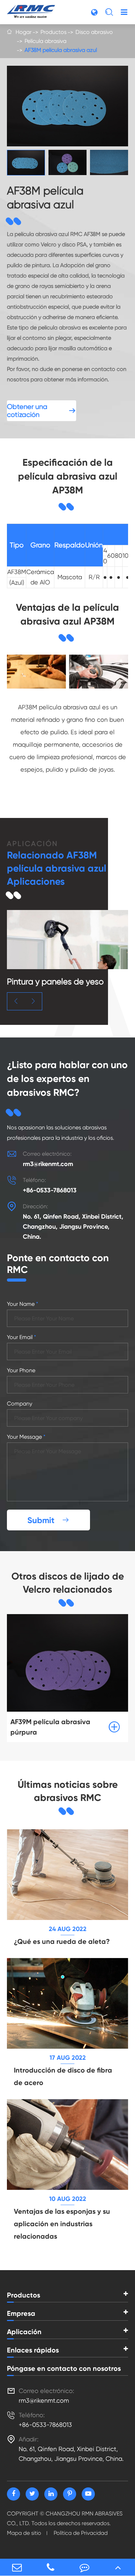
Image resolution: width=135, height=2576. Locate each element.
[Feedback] (84, 2567)
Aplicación (24, 2332)
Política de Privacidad (81, 2533)
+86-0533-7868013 (50, 1190)
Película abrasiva (46, 41)
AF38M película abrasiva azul (61, 50)
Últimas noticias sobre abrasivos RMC (68, 1791)
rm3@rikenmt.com (48, 1164)
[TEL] (51, 2567)
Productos (53, 32)
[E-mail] (17, 2567)
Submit (48, 1520)
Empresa (21, 2313)
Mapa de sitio (24, 2533)
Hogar (24, 32)
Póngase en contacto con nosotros (64, 2368)
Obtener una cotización (42, 411)
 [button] (16, 1001)
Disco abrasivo (94, 32)
